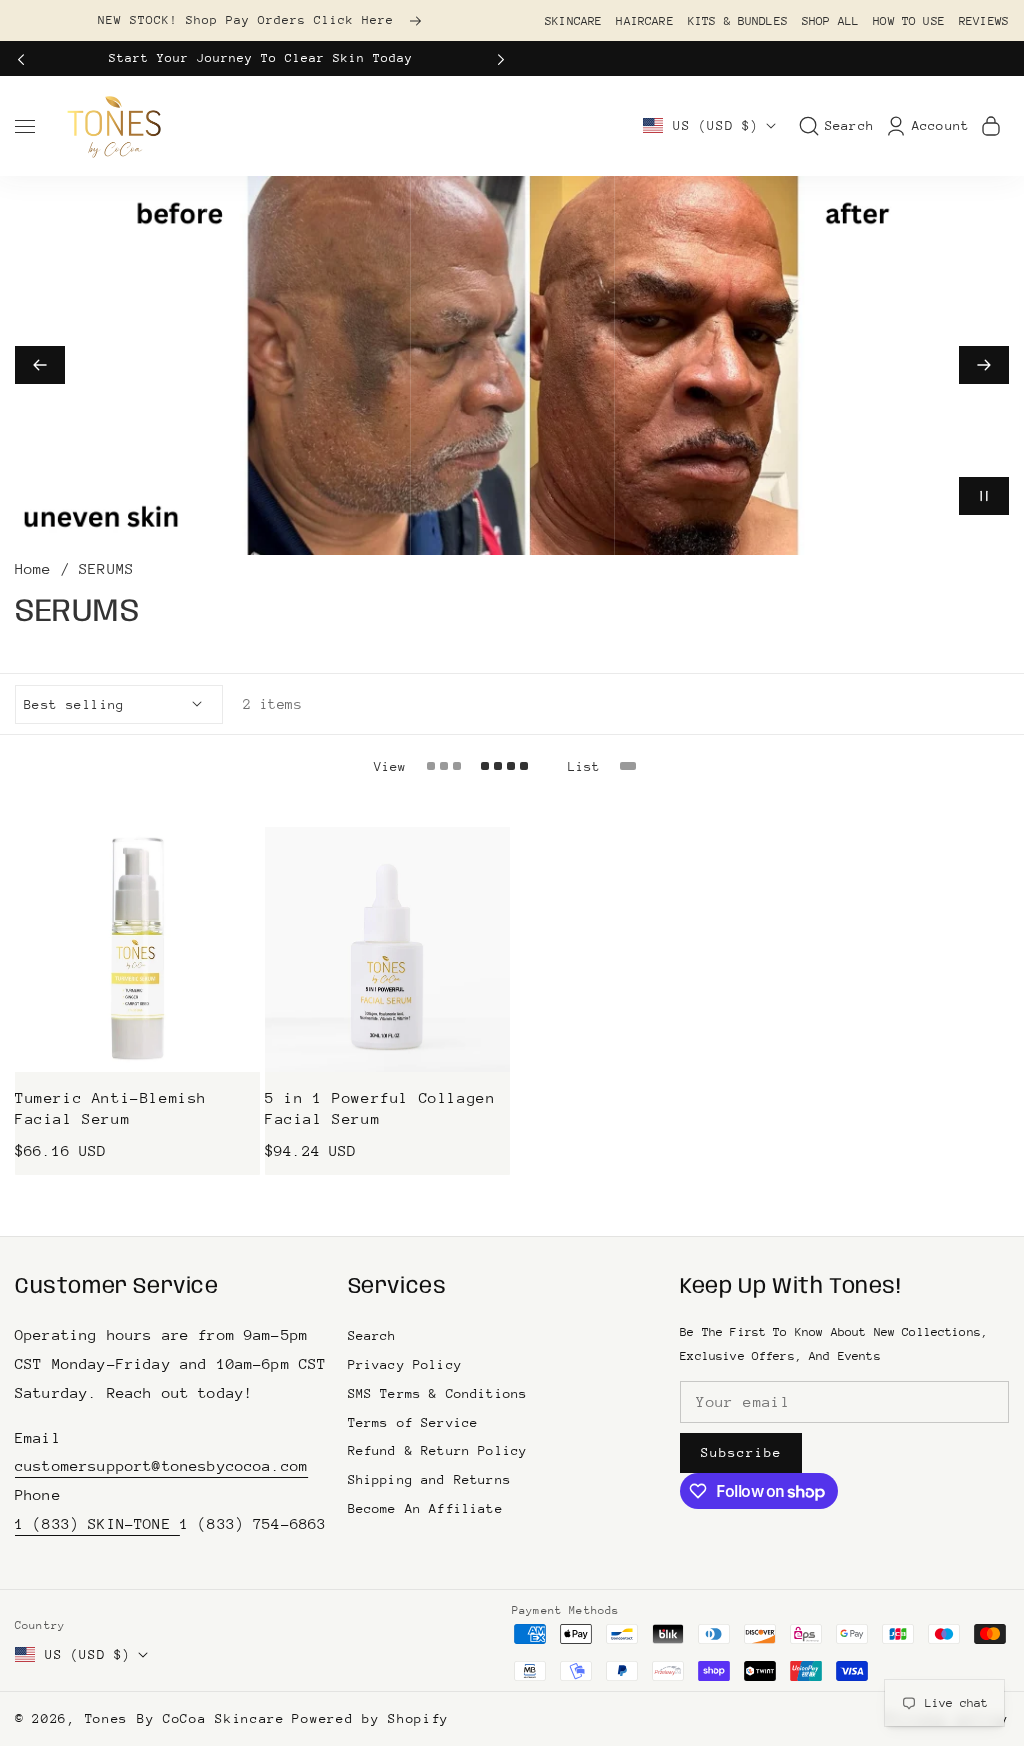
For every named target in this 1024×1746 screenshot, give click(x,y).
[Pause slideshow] (984, 496)
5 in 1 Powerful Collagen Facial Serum (380, 1109)
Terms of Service (413, 1422)
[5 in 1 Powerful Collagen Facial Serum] (387, 949)
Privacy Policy (405, 1364)
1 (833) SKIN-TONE (97, 1523)
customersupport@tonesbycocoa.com (161, 1465)
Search (372, 1335)
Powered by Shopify (370, 1718)
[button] (27, 58)
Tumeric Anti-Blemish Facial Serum (111, 1109)
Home (33, 568)
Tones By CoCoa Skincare (185, 1718)
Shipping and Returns (429, 1479)
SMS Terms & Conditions (438, 1393)
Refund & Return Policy (438, 1450)
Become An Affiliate (425, 1508)
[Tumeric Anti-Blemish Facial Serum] (137, 949)
